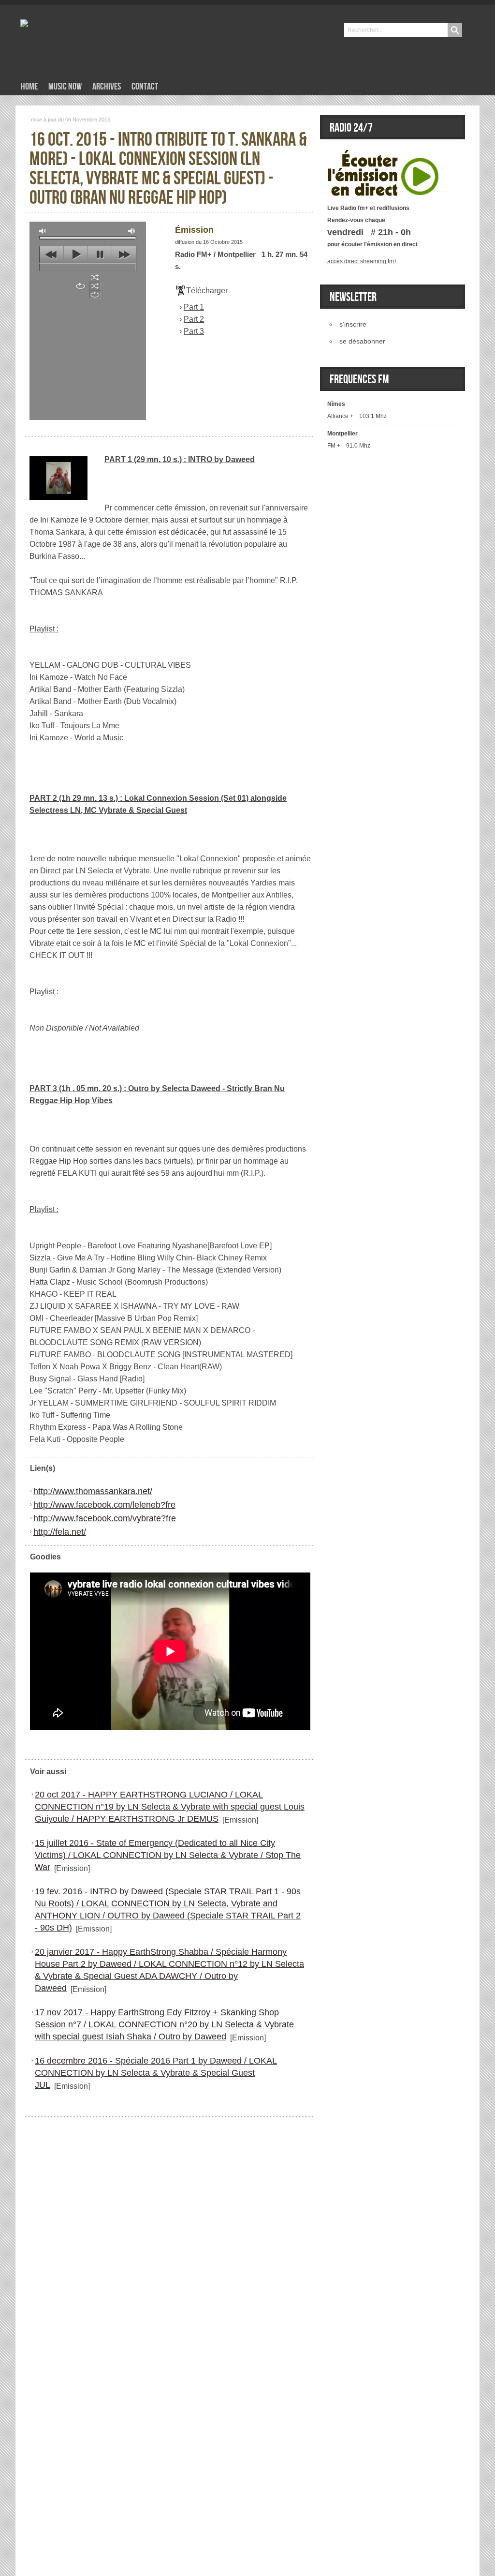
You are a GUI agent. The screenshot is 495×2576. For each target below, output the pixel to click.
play (76, 255)
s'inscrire (353, 324)
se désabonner (362, 341)
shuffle (95, 277)
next (124, 255)
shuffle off (95, 286)
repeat (80, 286)
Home (29, 87)
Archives (107, 87)
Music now (65, 87)
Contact (145, 87)
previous (51, 255)
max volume (132, 231)
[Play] (383, 155)
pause (100, 255)
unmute (43, 231)
